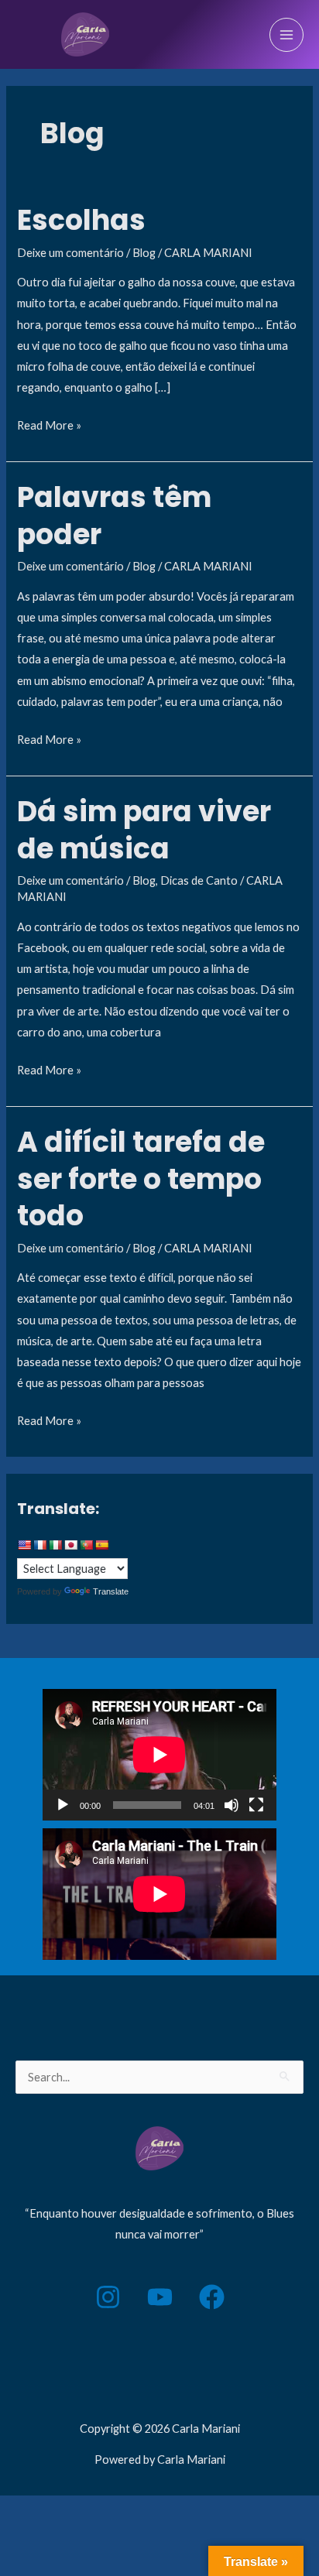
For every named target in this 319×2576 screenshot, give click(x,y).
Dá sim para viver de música (144, 830)
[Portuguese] (86, 1545)
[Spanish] (101, 1545)
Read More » (49, 423)
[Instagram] (108, 2297)
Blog (144, 253)
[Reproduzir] (63, 1805)
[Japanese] (70, 1545)
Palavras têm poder (114, 516)
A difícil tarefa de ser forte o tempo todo (141, 1179)
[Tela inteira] (256, 1805)
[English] (24, 1545)
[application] (159, 1755)
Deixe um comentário (70, 253)
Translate (111, 1591)
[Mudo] (232, 1805)
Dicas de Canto (199, 880)
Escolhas (81, 220)
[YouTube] (160, 2297)
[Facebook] (212, 2297)
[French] (39, 1545)
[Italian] (55, 1545)
